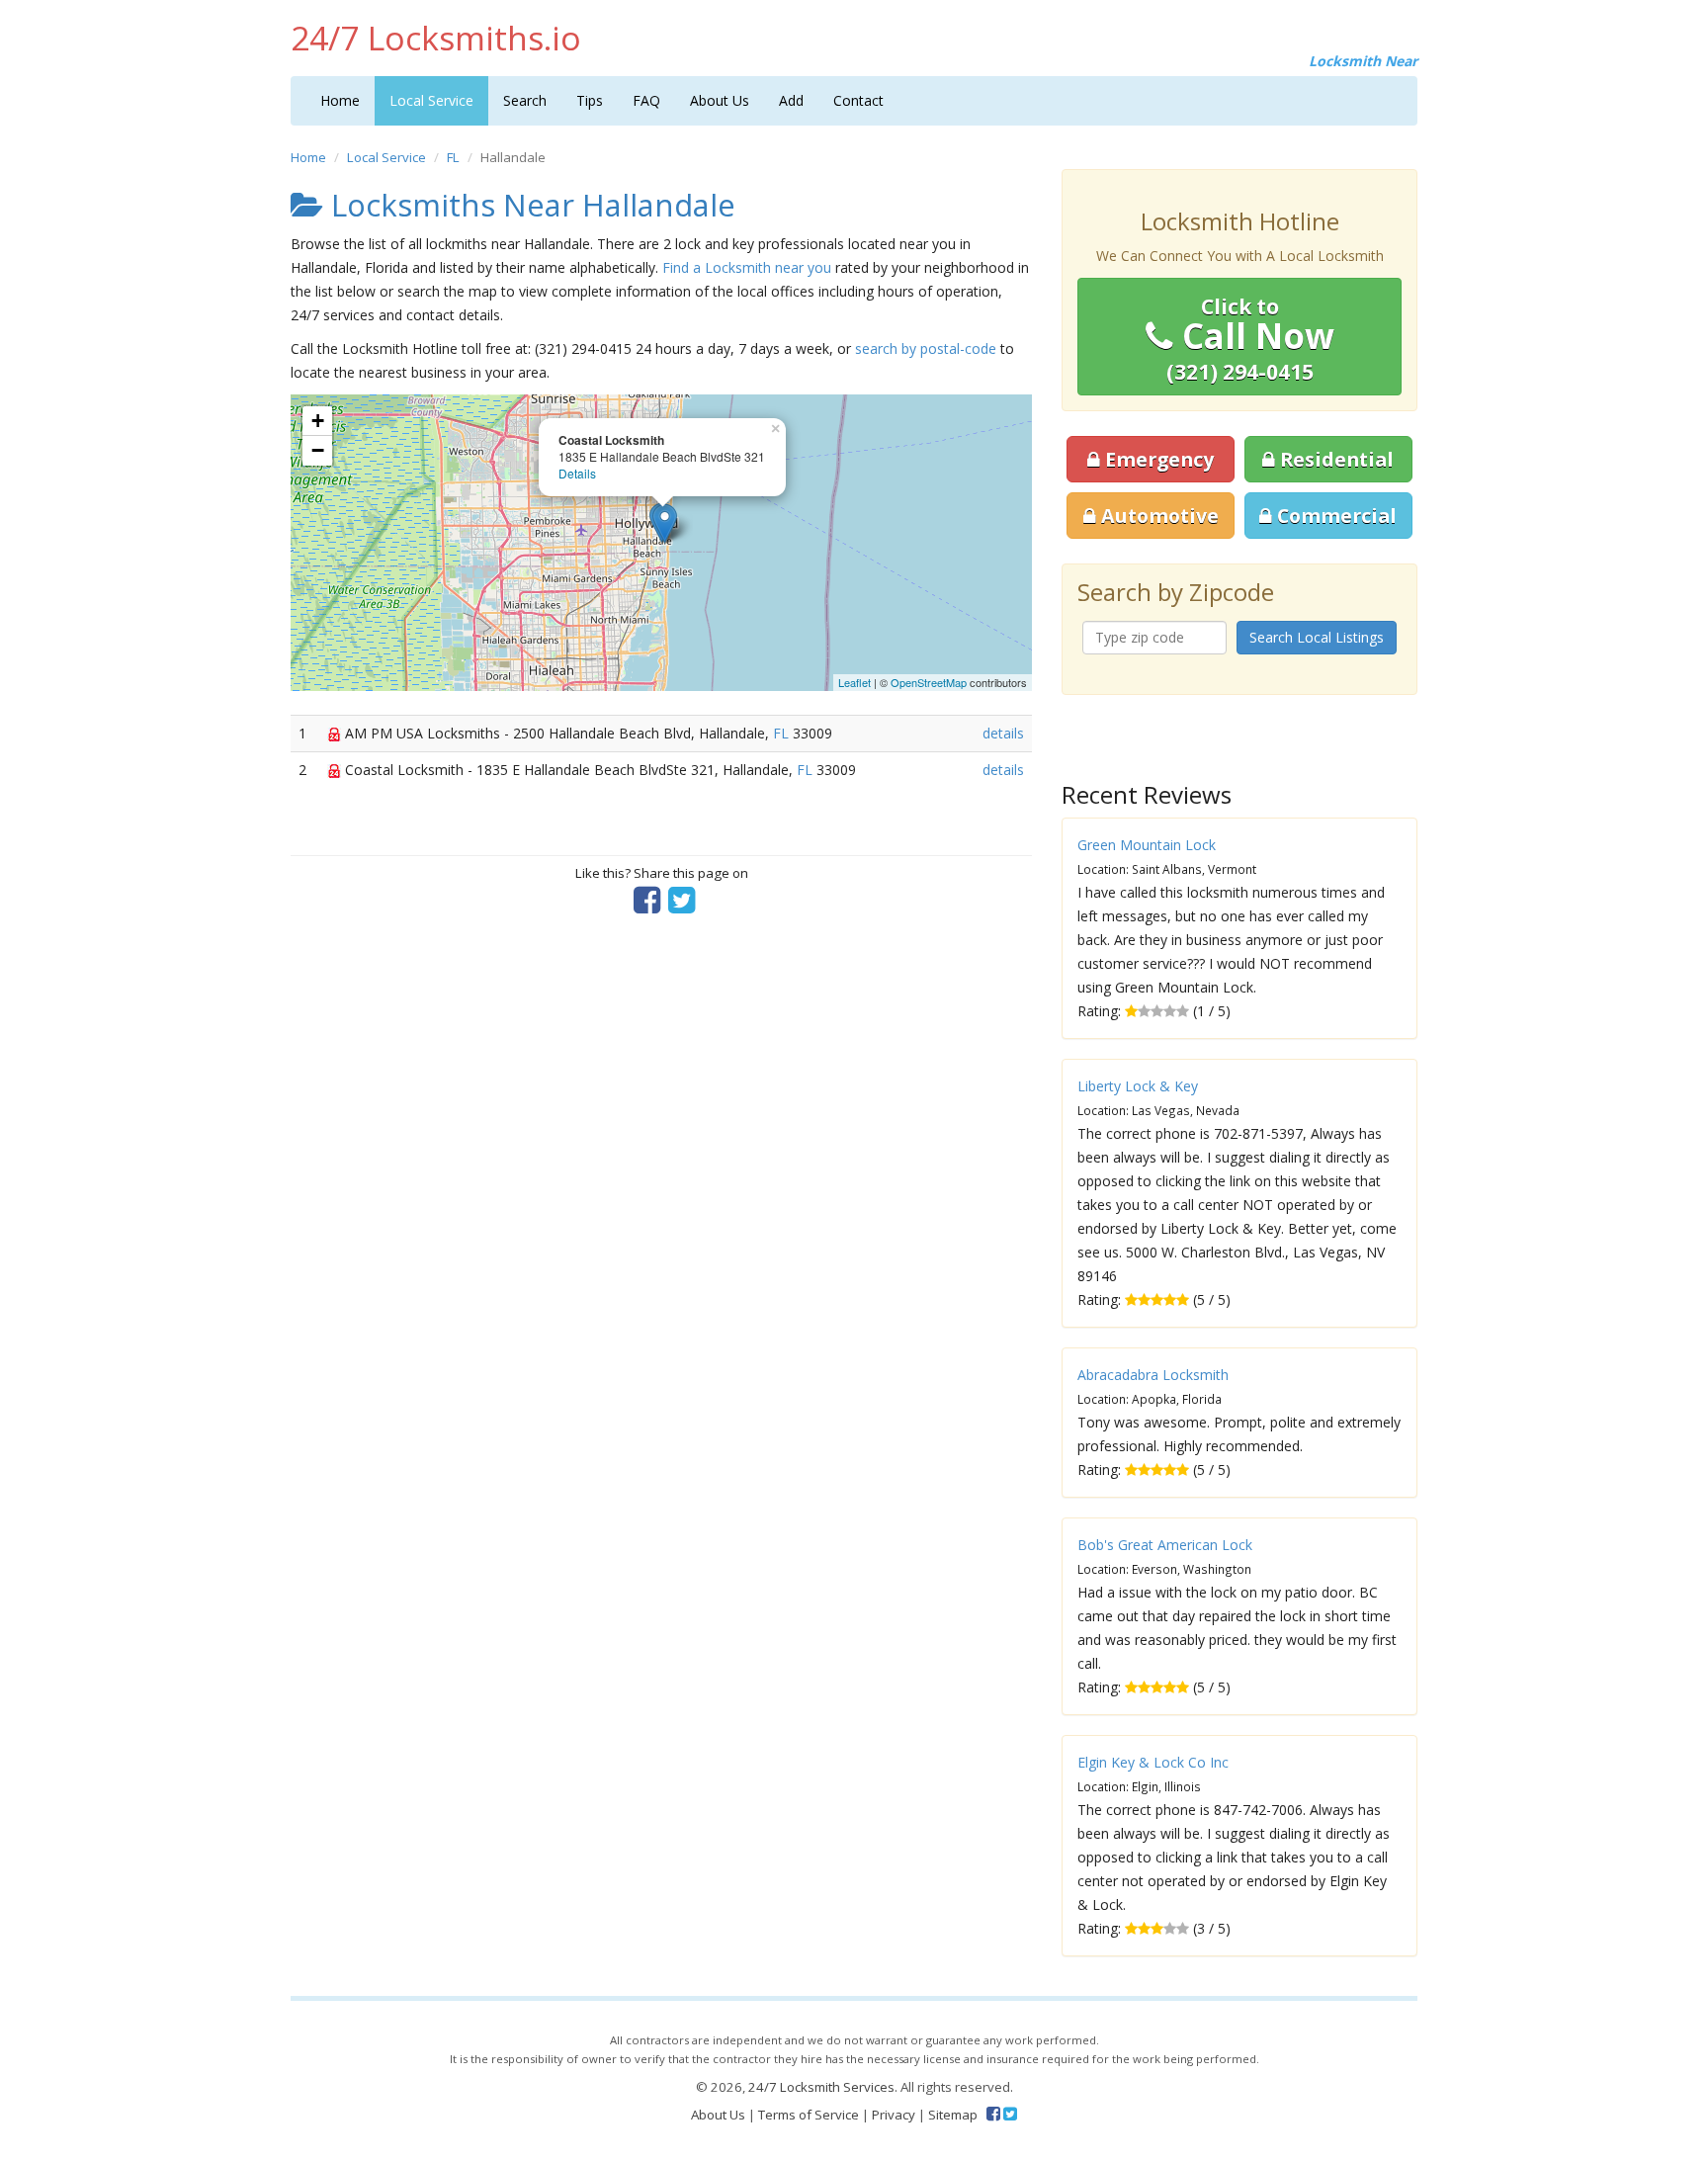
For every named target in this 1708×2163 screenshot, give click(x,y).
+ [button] (318, 421)
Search (525, 100)
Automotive (1157, 516)
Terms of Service (809, 2115)
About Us (720, 100)
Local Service (431, 100)
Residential (1334, 459)
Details (577, 473)
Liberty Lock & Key (1138, 1086)
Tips (590, 100)
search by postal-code (926, 348)
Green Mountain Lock (1147, 845)
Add (791, 100)
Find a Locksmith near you (747, 267)
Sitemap (953, 2115)
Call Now (1250, 339)
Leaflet (854, 682)
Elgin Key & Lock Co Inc (1153, 1762)
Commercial (1334, 516)
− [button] (318, 450)
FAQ (646, 100)
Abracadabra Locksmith (1153, 1375)
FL (453, 157)
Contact (858, 100)
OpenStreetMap (929, 682)
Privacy (894, 2115)
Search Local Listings (1317, 637)
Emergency (1157, 459)
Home (340, 100)
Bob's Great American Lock (1165, 1545)
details (1003, 733)
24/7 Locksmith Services (821, 2087)
